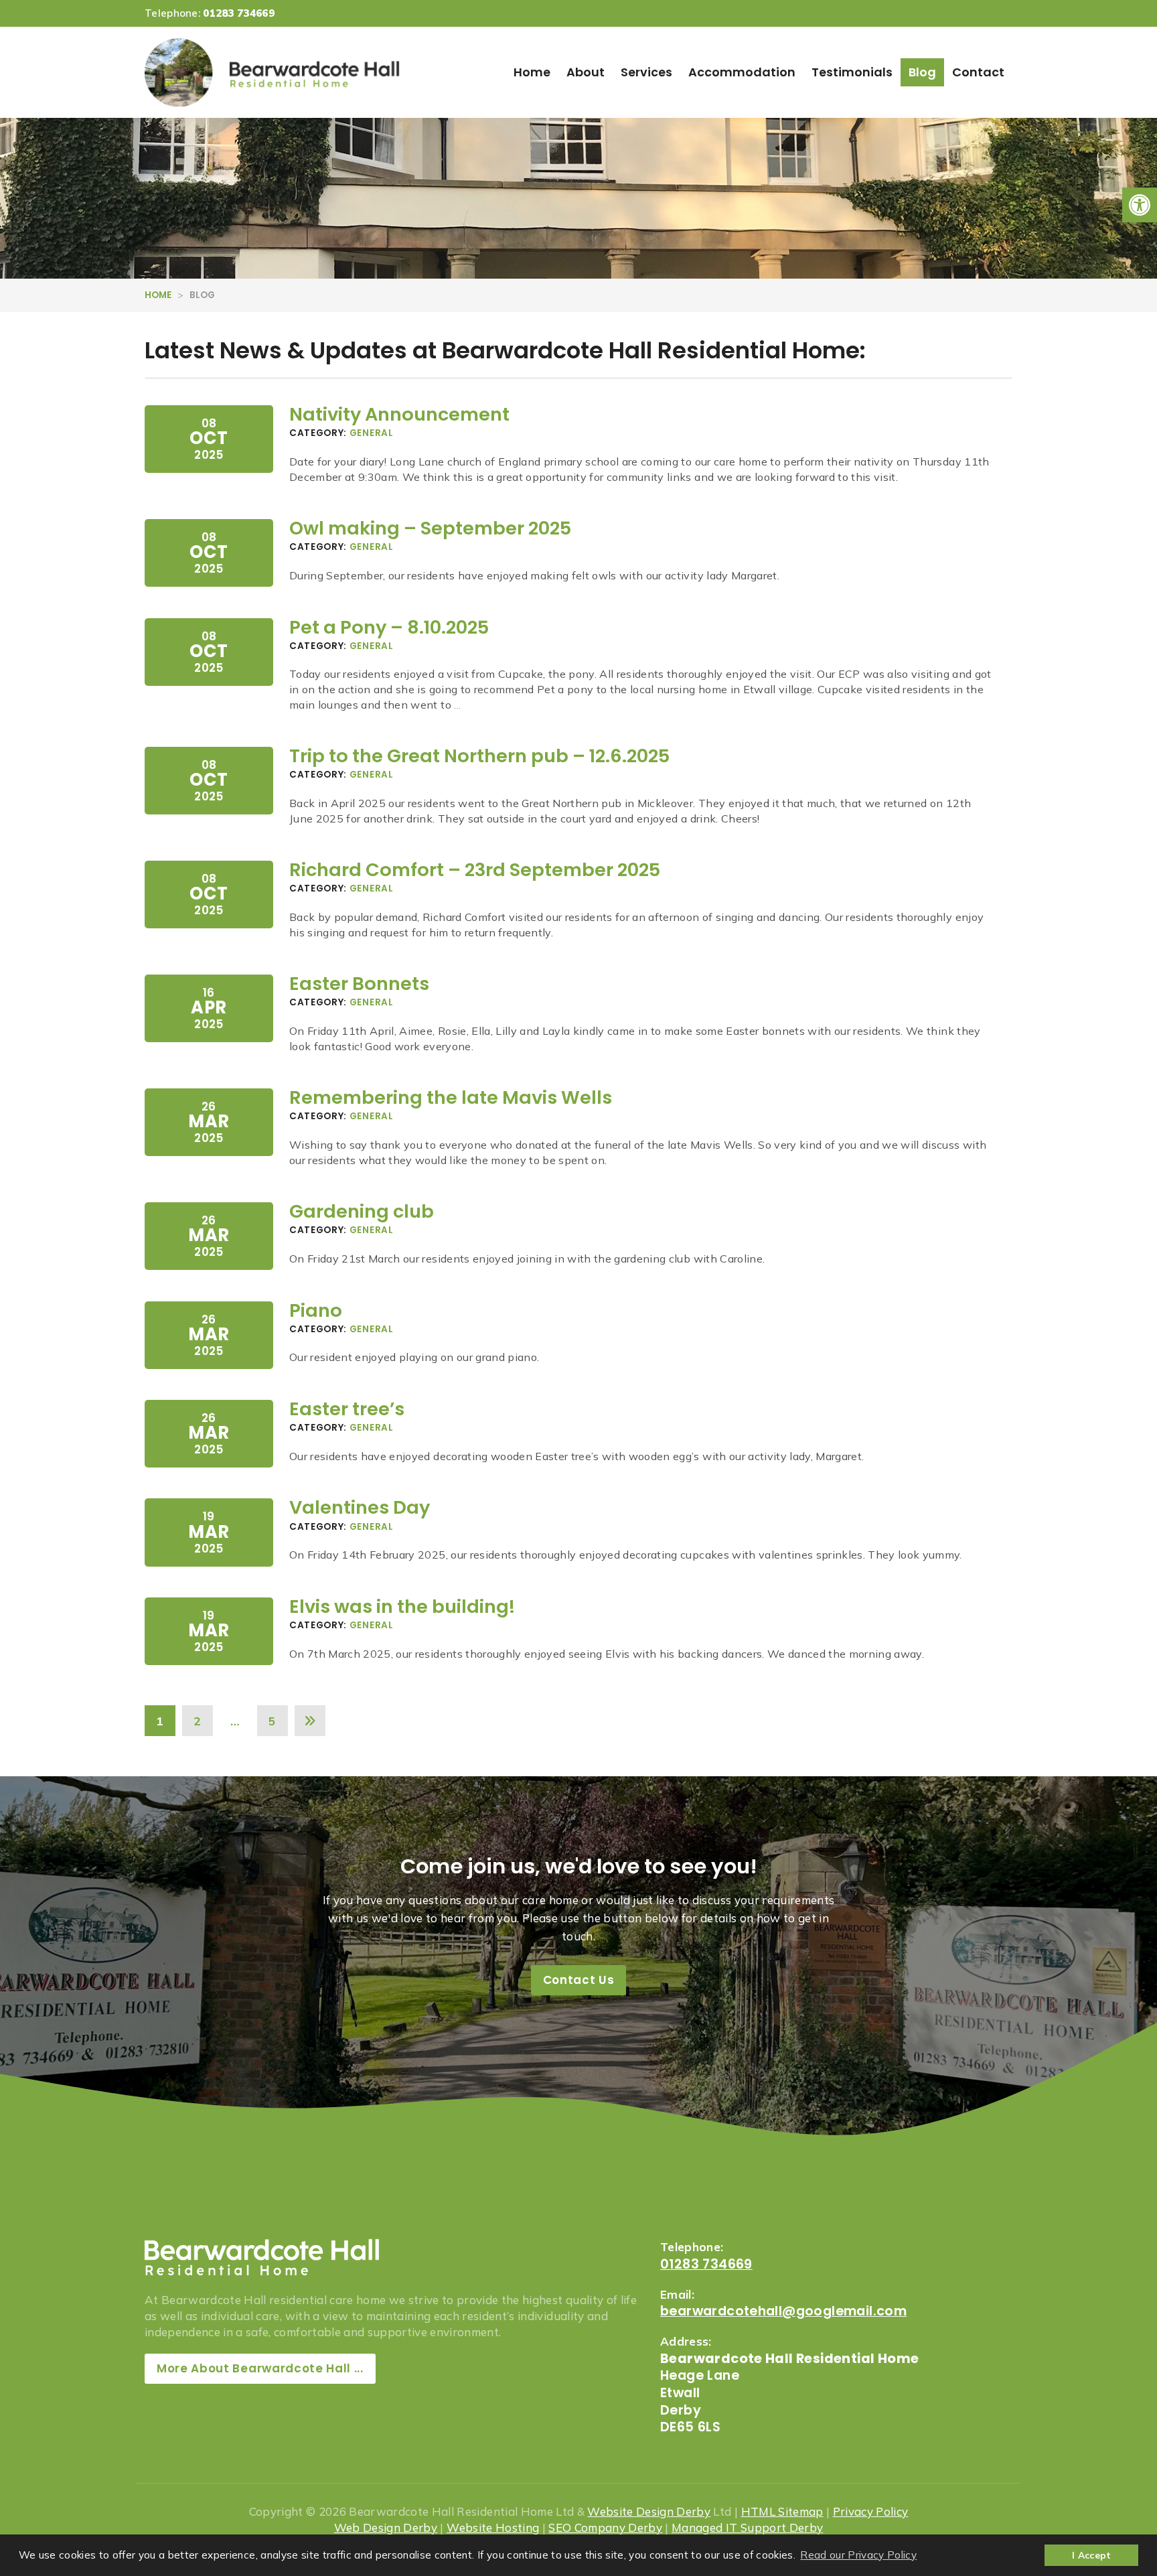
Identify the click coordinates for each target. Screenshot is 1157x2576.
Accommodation (742, 72)
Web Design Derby (386, 2527)
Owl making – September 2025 (430, 528)
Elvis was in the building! (402, 1606)
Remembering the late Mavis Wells (451, 1097)
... (457, 705)
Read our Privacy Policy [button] (858, 2555)
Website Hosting (493, 2527)
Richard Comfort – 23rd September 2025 (475, 870)
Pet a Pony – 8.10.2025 (389, 627)
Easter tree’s (347, 1409)
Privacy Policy (871, 2511)
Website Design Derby (649, 2511)
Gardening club (362, 1211)
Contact (978, 72)
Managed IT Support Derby (747, 2527)
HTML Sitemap (782, 2511)
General (372, 433)
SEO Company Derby (605, 2527)
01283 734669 (239, 13)
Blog (922, 72)
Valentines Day (360, 1507)
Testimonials (852, 72)
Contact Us (579, 1980)
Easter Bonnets (359, 984)
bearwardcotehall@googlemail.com (783, 2311)
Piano (316, 1310)
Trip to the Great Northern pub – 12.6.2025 (479, 756)
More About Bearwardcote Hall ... (260, 2368)
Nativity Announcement (399, 414)
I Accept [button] (1092, 2555)
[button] (1140, 205)
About (586, 72)
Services (646, 72)
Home (532, 72)
